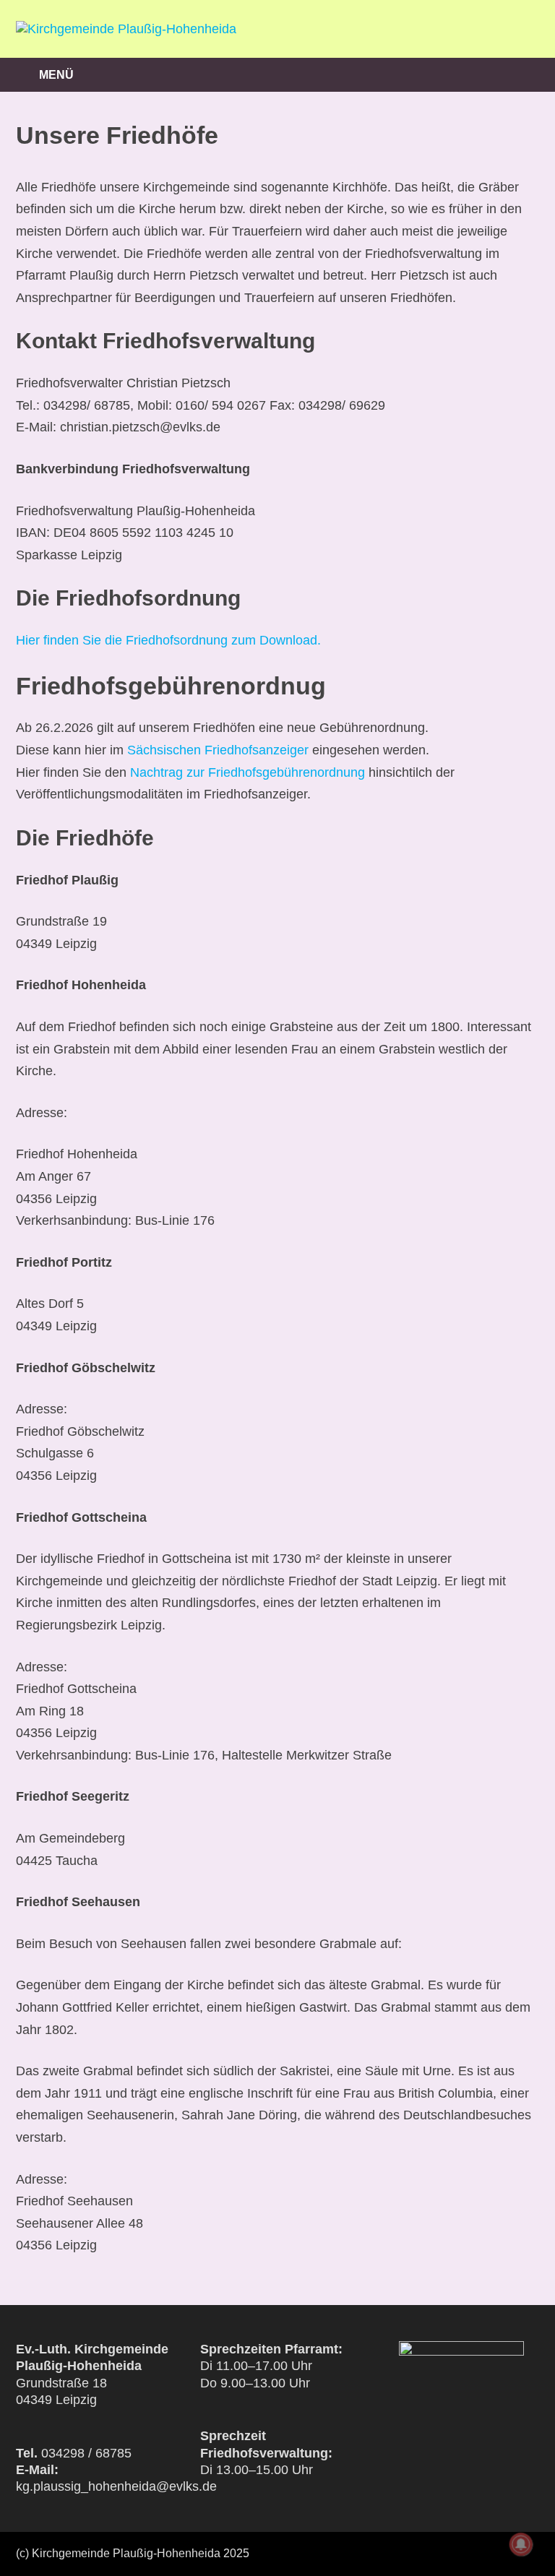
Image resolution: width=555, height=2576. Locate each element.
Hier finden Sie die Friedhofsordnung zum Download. (168, 640)
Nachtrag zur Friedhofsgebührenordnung (248, 772)
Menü (56, 75)
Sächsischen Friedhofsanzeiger (218, 750)
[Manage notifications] (521, 2544)
